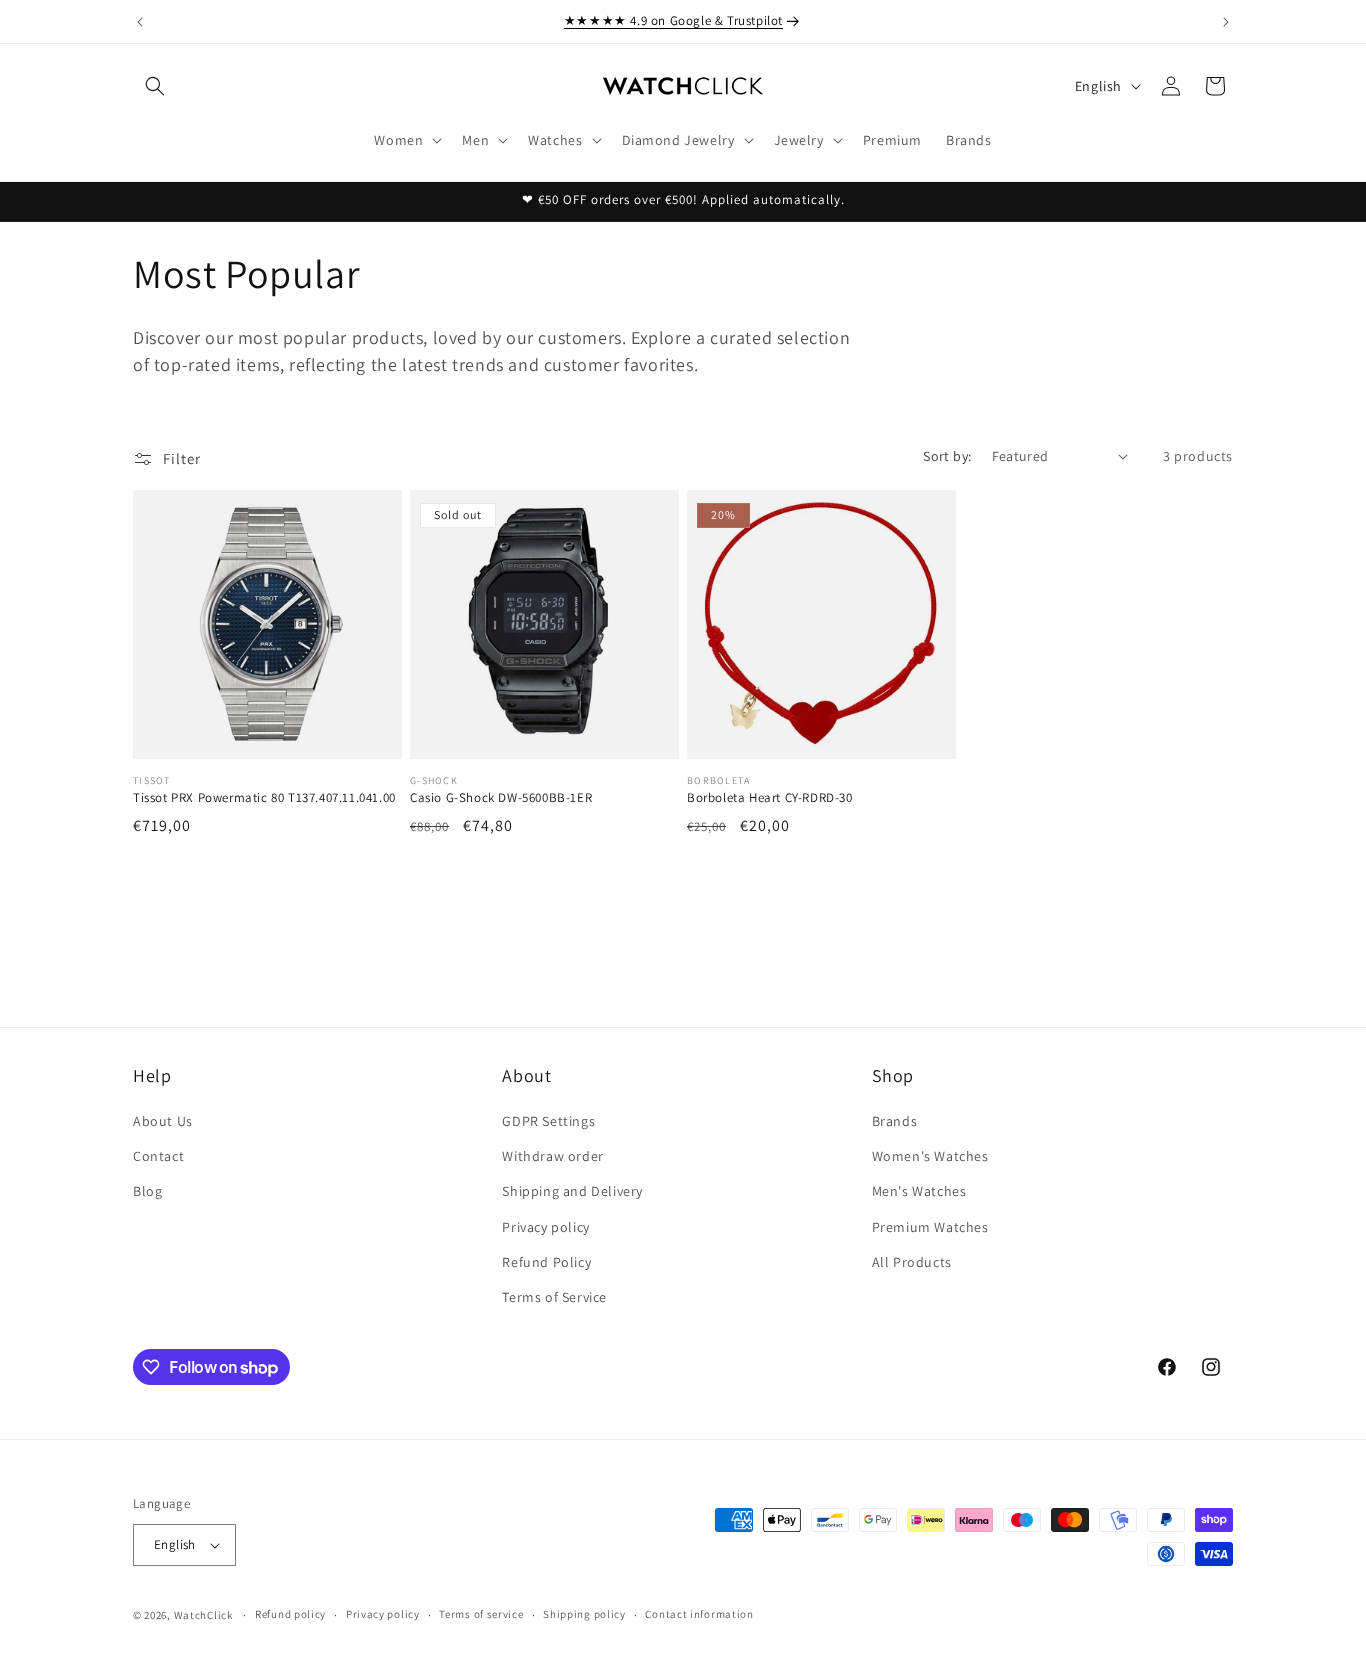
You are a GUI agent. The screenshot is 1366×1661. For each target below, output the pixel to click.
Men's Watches (919, 1191)
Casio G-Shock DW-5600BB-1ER (501, 798)
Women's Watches (930, 1156)
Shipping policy (584, 1614)
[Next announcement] (1226, 22)
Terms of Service (554, 1297)
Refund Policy (546, 1262)
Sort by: (947, 456)
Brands (895, 1121)
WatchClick (203, 1615)
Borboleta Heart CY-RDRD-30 (770, 798)
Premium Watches (930, 1227)
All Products (912, 1262)
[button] (155, 86)
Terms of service (481, 1614)
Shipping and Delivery (572, 1191)
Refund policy (290, 1614)
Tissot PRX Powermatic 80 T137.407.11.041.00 (264, 798)
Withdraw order (552, 1156)
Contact (158, 1156)
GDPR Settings (548, 1121)
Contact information (699, 1614)
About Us (163, 1121)
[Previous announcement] (140, 22)
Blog (147, 1191)
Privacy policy (545, 1227)
